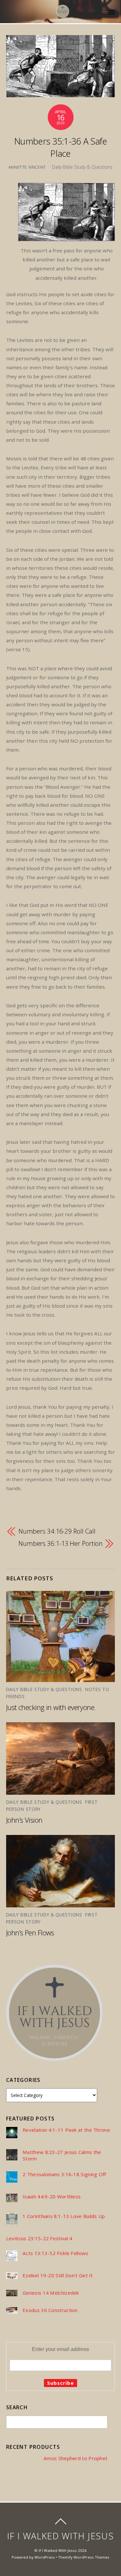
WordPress (45, 2557)
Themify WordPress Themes (84, 2557)
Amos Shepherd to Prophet (76, 2458)
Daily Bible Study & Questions (82, 167)
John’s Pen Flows (30, 1932)
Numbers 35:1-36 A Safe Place (60, 147)
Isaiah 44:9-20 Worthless (52, 2197)
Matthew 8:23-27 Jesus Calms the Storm (62, 2155)
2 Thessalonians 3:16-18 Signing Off (64, 2174)
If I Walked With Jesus (58, 2550)
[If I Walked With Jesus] (63, 14)
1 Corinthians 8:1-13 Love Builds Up (64, 2216)
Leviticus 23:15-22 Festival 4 (39, 2238)
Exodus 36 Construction (50, 2310)
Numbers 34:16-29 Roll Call (57, 1531)
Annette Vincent (27, 167)
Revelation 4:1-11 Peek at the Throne (66, 2130)
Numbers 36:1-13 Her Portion (60, 1543)
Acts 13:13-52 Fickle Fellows (55, 2253)
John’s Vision (24, 1820)
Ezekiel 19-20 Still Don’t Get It (58, 2275)
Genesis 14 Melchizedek (51, 2293)
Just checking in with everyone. (52, 1707)
